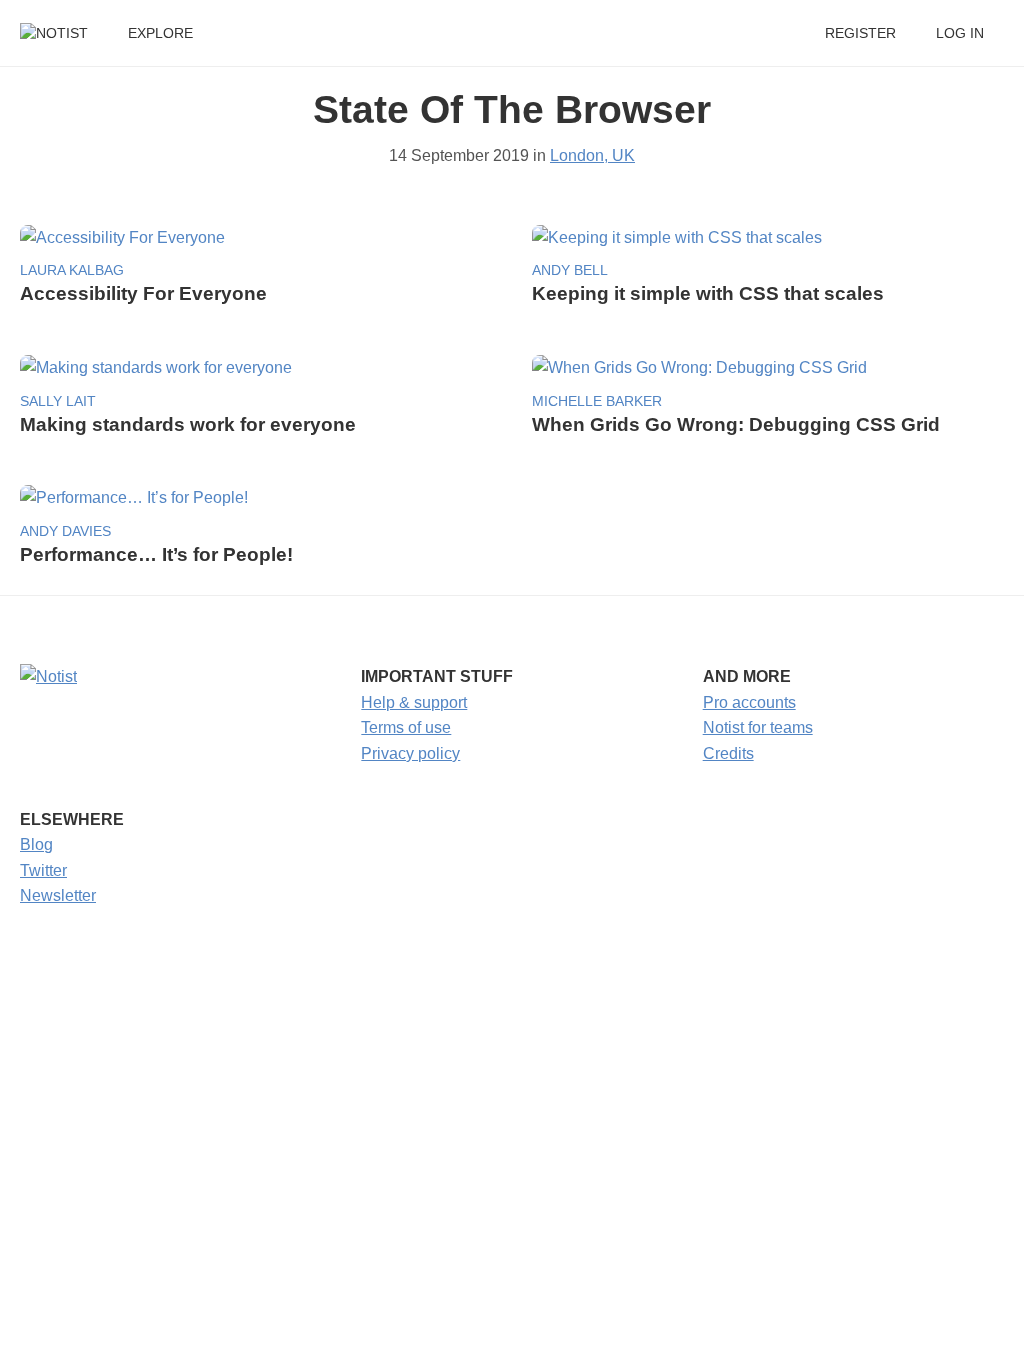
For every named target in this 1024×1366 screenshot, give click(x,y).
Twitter (43, 870)
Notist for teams (758, 727)
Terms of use (406, 727)
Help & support (414, 702)
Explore (160, 33)
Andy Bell (570, 270)
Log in (960, 33)
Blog (36, 844)
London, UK (592, 155)
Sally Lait (58, 401)
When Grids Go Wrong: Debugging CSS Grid (736, 424)
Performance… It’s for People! (156, 554)
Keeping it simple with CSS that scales (708, 293)
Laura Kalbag (72, 270)
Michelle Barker (597, 401)
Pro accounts (749, 702)
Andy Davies (65, 531)
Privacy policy (410, 753)
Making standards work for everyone (188, 424)
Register (860, 33)
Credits (728, 753)
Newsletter (58, 895)
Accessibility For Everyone (143, 293)
